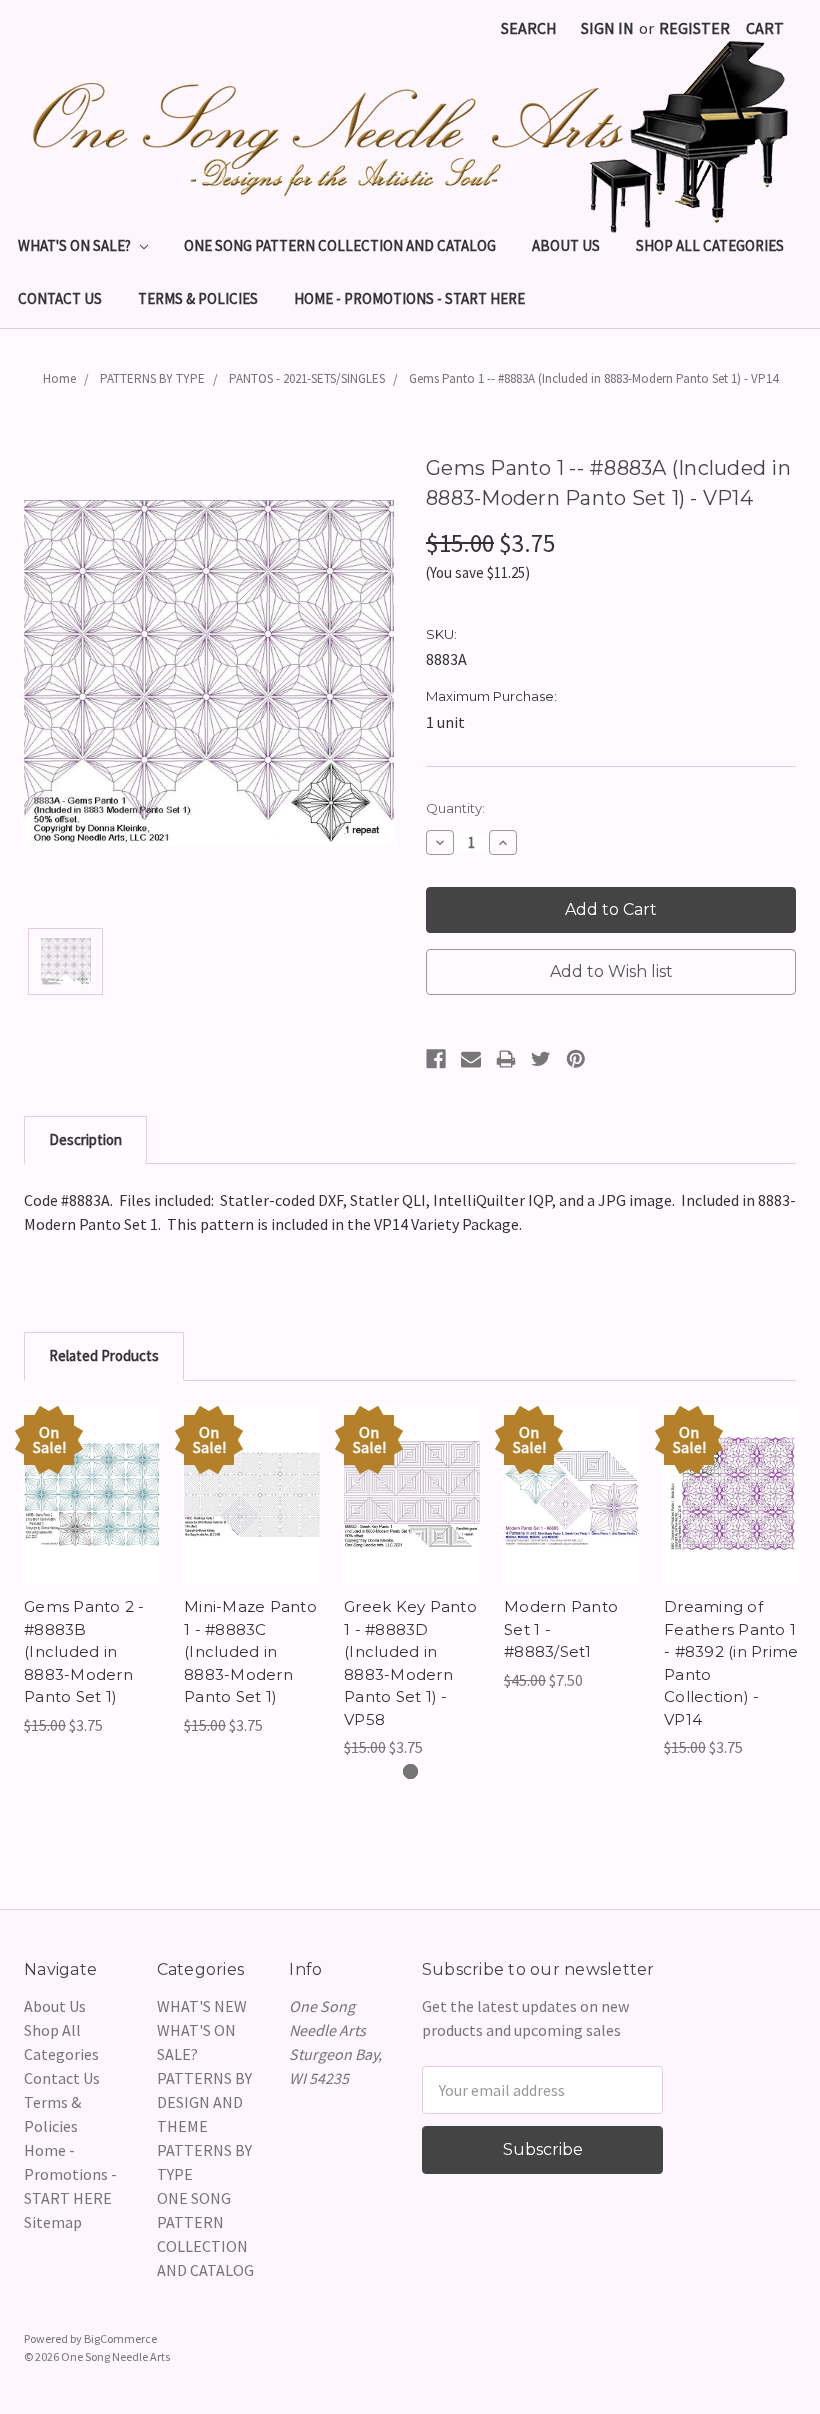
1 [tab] (410, 1771)
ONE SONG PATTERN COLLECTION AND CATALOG (340, 245)
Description (85, 1139)
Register (694, 28)
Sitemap (53, 2222)
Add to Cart (92, 1514)
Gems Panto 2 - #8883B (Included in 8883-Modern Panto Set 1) (84, 1651)
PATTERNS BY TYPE (152, 378)
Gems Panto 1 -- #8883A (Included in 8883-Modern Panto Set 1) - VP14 (593, 378)
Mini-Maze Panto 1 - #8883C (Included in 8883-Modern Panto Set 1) (250, 1651)
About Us (566, 245)
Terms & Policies (198, 298)
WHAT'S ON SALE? (76, 245)
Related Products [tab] (104, 1355)
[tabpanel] (92, 1571)
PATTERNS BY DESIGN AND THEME (204, 2102)
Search (529, 28)
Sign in (607, 28)
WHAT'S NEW (202, 2006)
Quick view (92, 1474)
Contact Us (60, 298)
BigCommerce (120, 2338)
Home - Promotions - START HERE (409, 298)
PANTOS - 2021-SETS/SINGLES (307, 378)
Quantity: (455, 808)
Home (59, 378)
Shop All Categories (710, 245)
